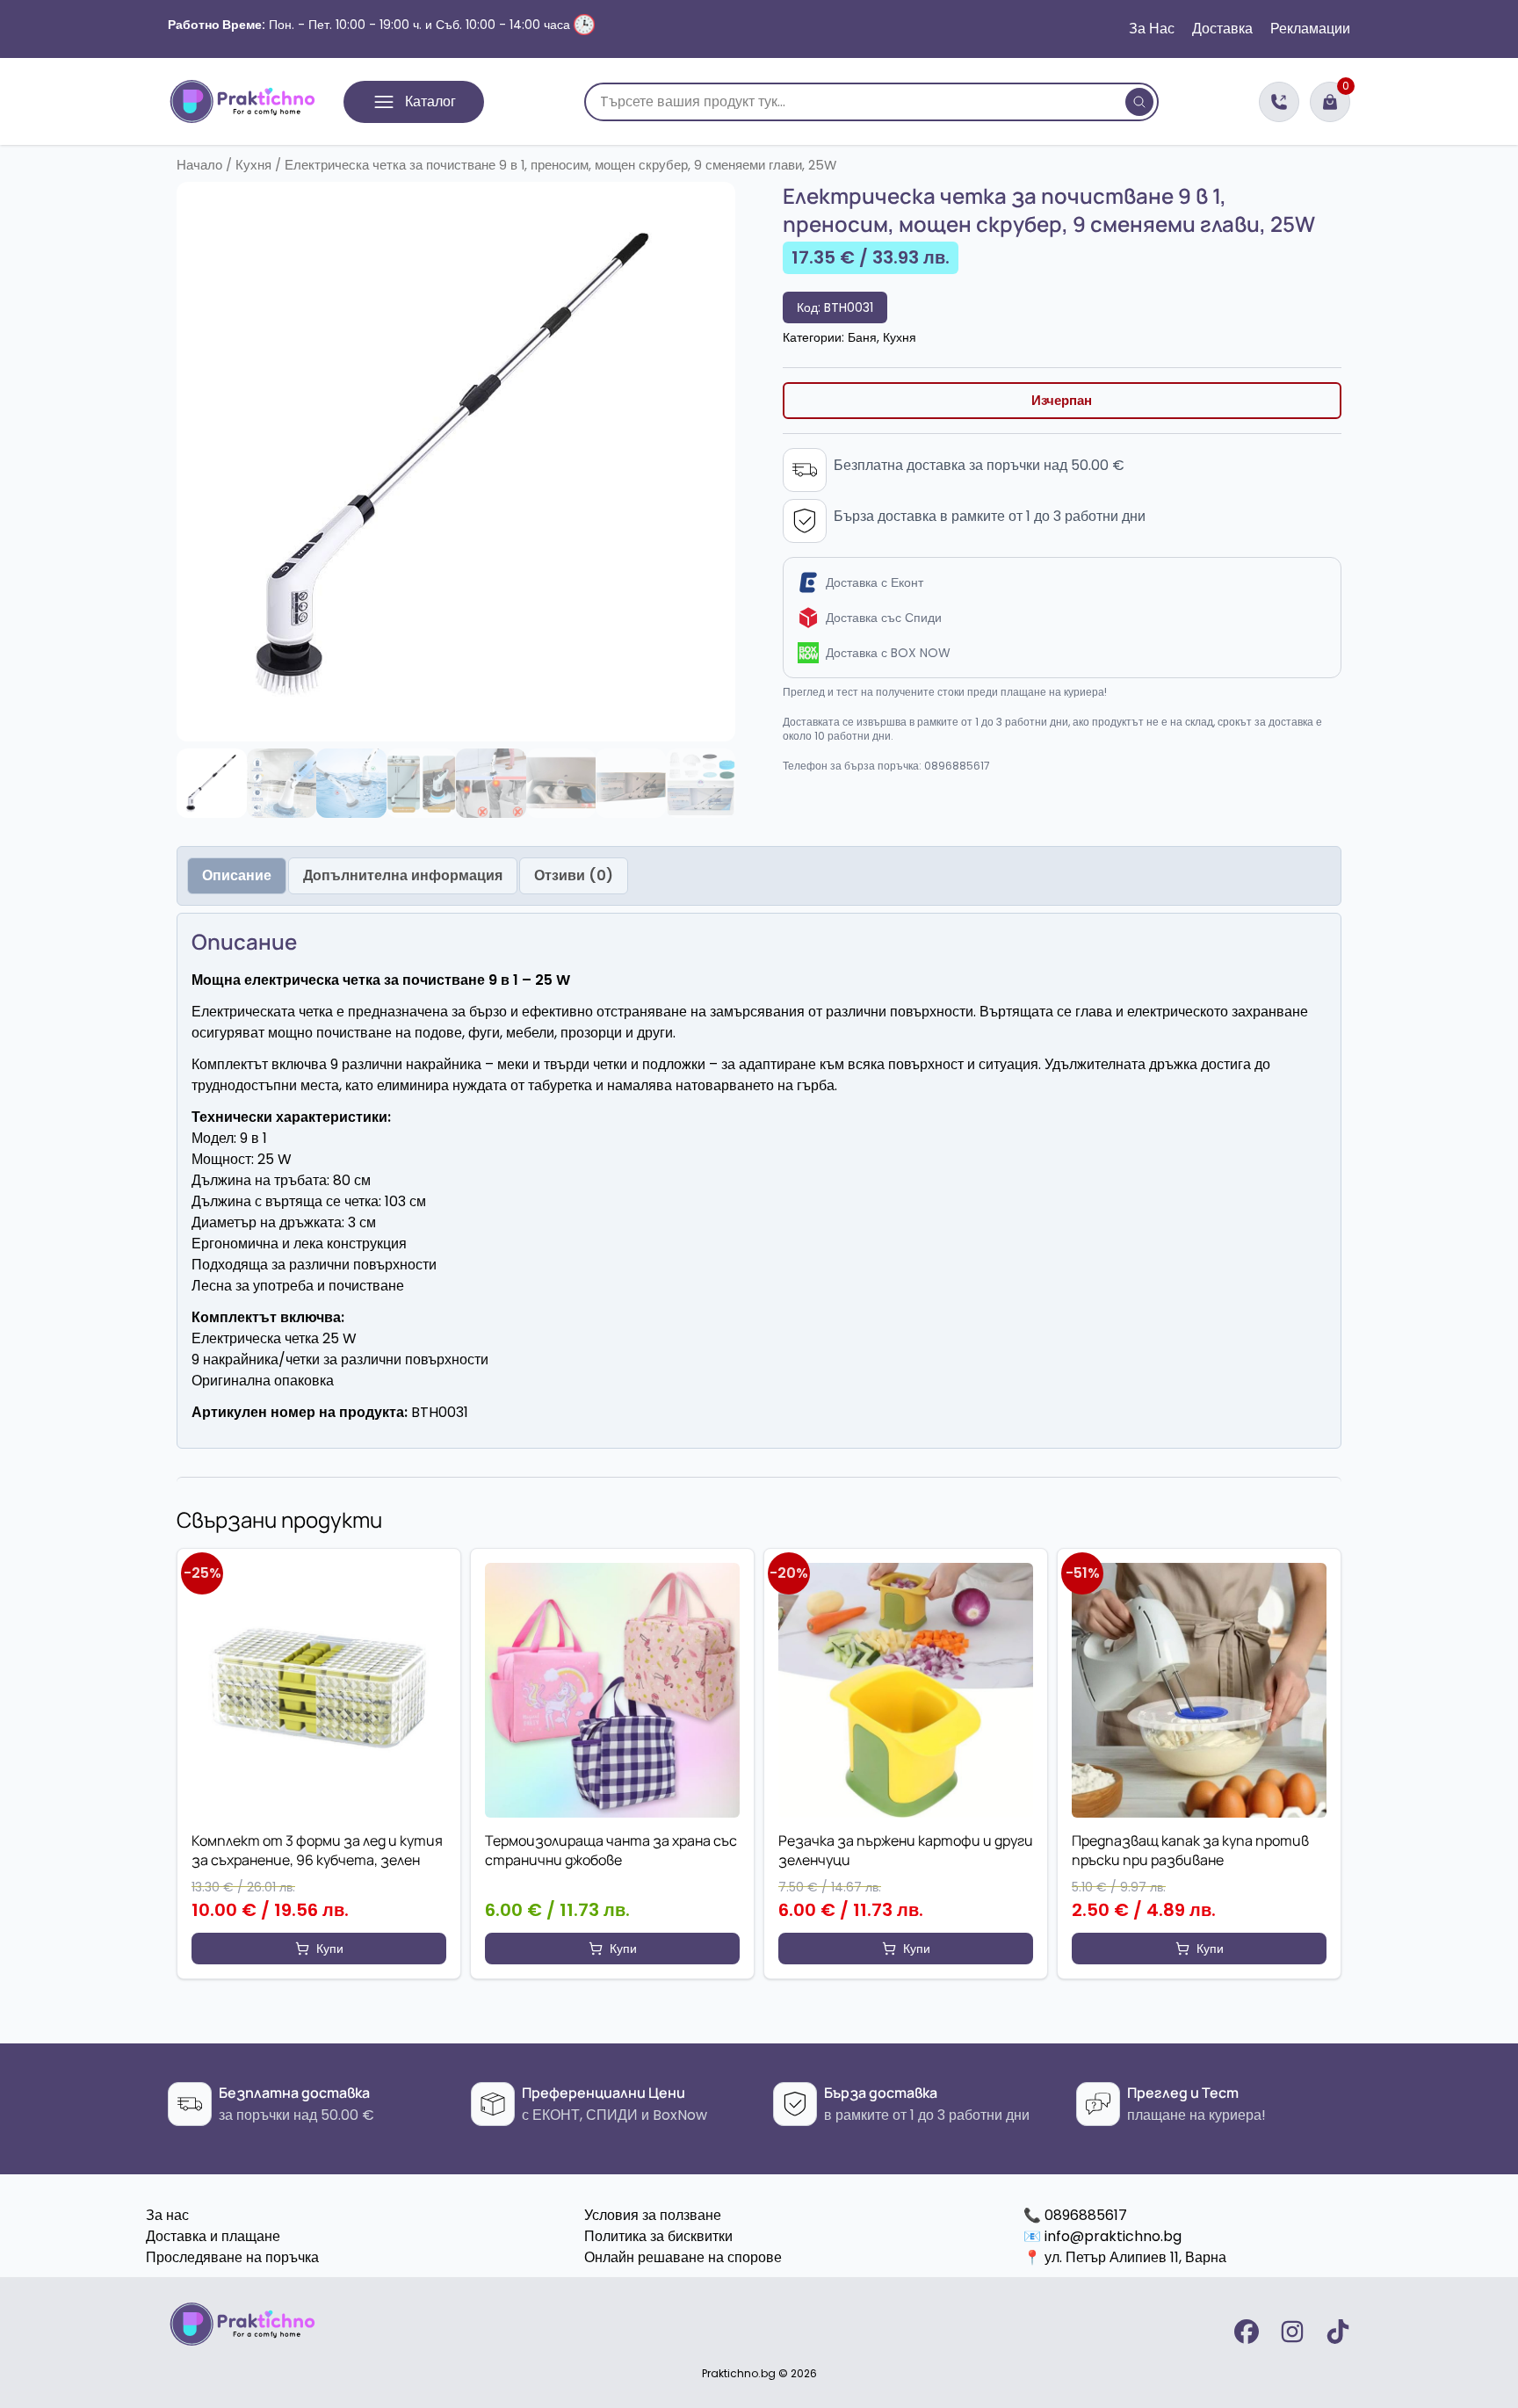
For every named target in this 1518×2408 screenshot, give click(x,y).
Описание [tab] (237, 875)
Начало (199, 165)
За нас (167, 2215)
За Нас (1152, 29)
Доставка (1222, 29)
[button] (319, 1949)
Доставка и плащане (213, 2236)
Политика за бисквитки (658, 2236)
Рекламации (1310, 29)
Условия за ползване (653, 2215)
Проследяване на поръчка (232, 2257)
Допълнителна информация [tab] (403, 875)
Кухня (253, 165)
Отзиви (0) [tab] (574, 875)
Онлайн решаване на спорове (683, 2257)
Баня (862, 337)
